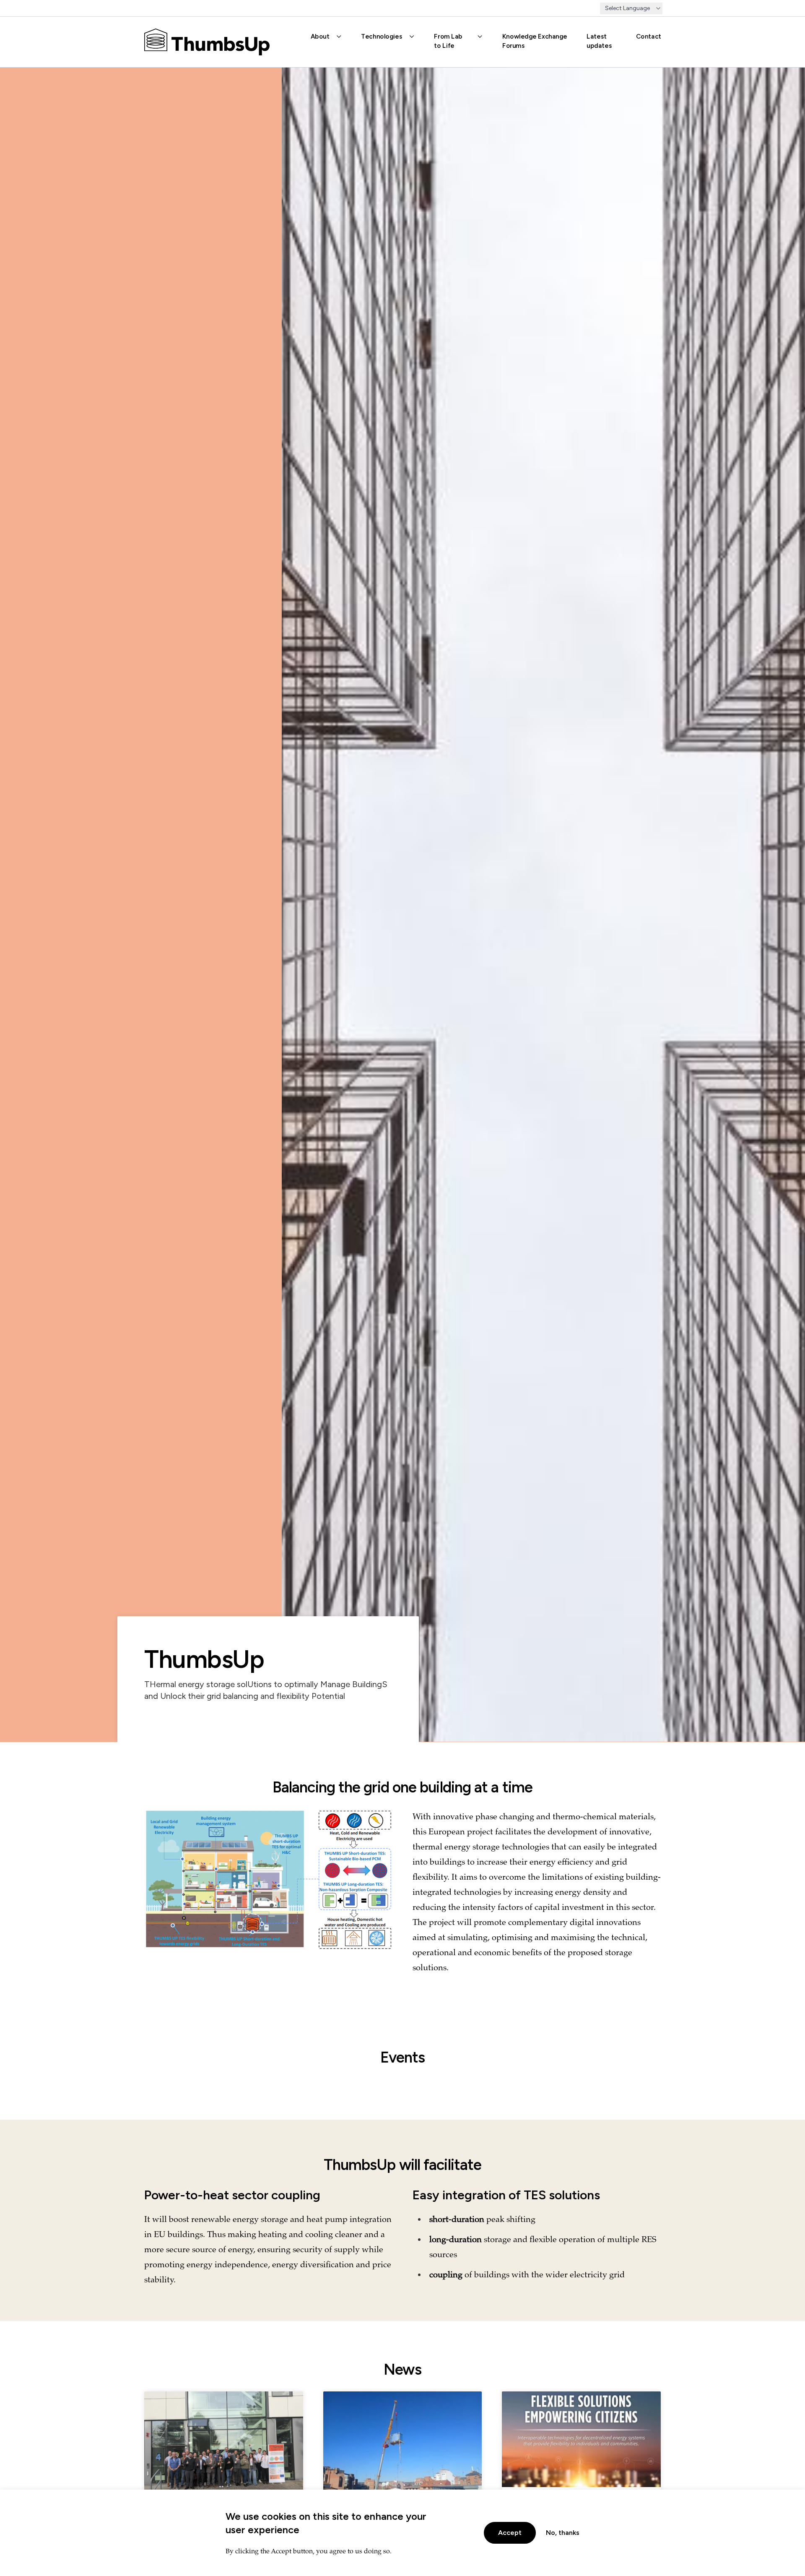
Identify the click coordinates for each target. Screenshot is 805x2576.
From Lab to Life (448, 41)
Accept (510, 2533)
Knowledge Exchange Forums (535, 41)
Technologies (382, 36)
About (320, 36)
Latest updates (599, 41)
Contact (649, 36)
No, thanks (563, 2533)
